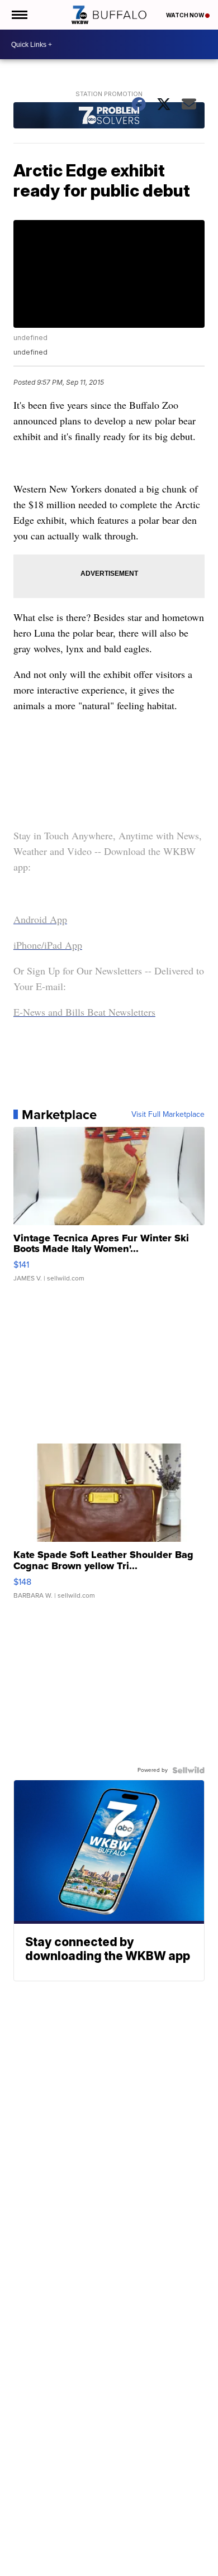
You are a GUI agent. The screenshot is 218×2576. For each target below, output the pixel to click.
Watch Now (186, 15)
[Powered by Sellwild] (188, 1770)
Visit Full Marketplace (168, 1115)
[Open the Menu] (19, 15)
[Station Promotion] (109, 117)
